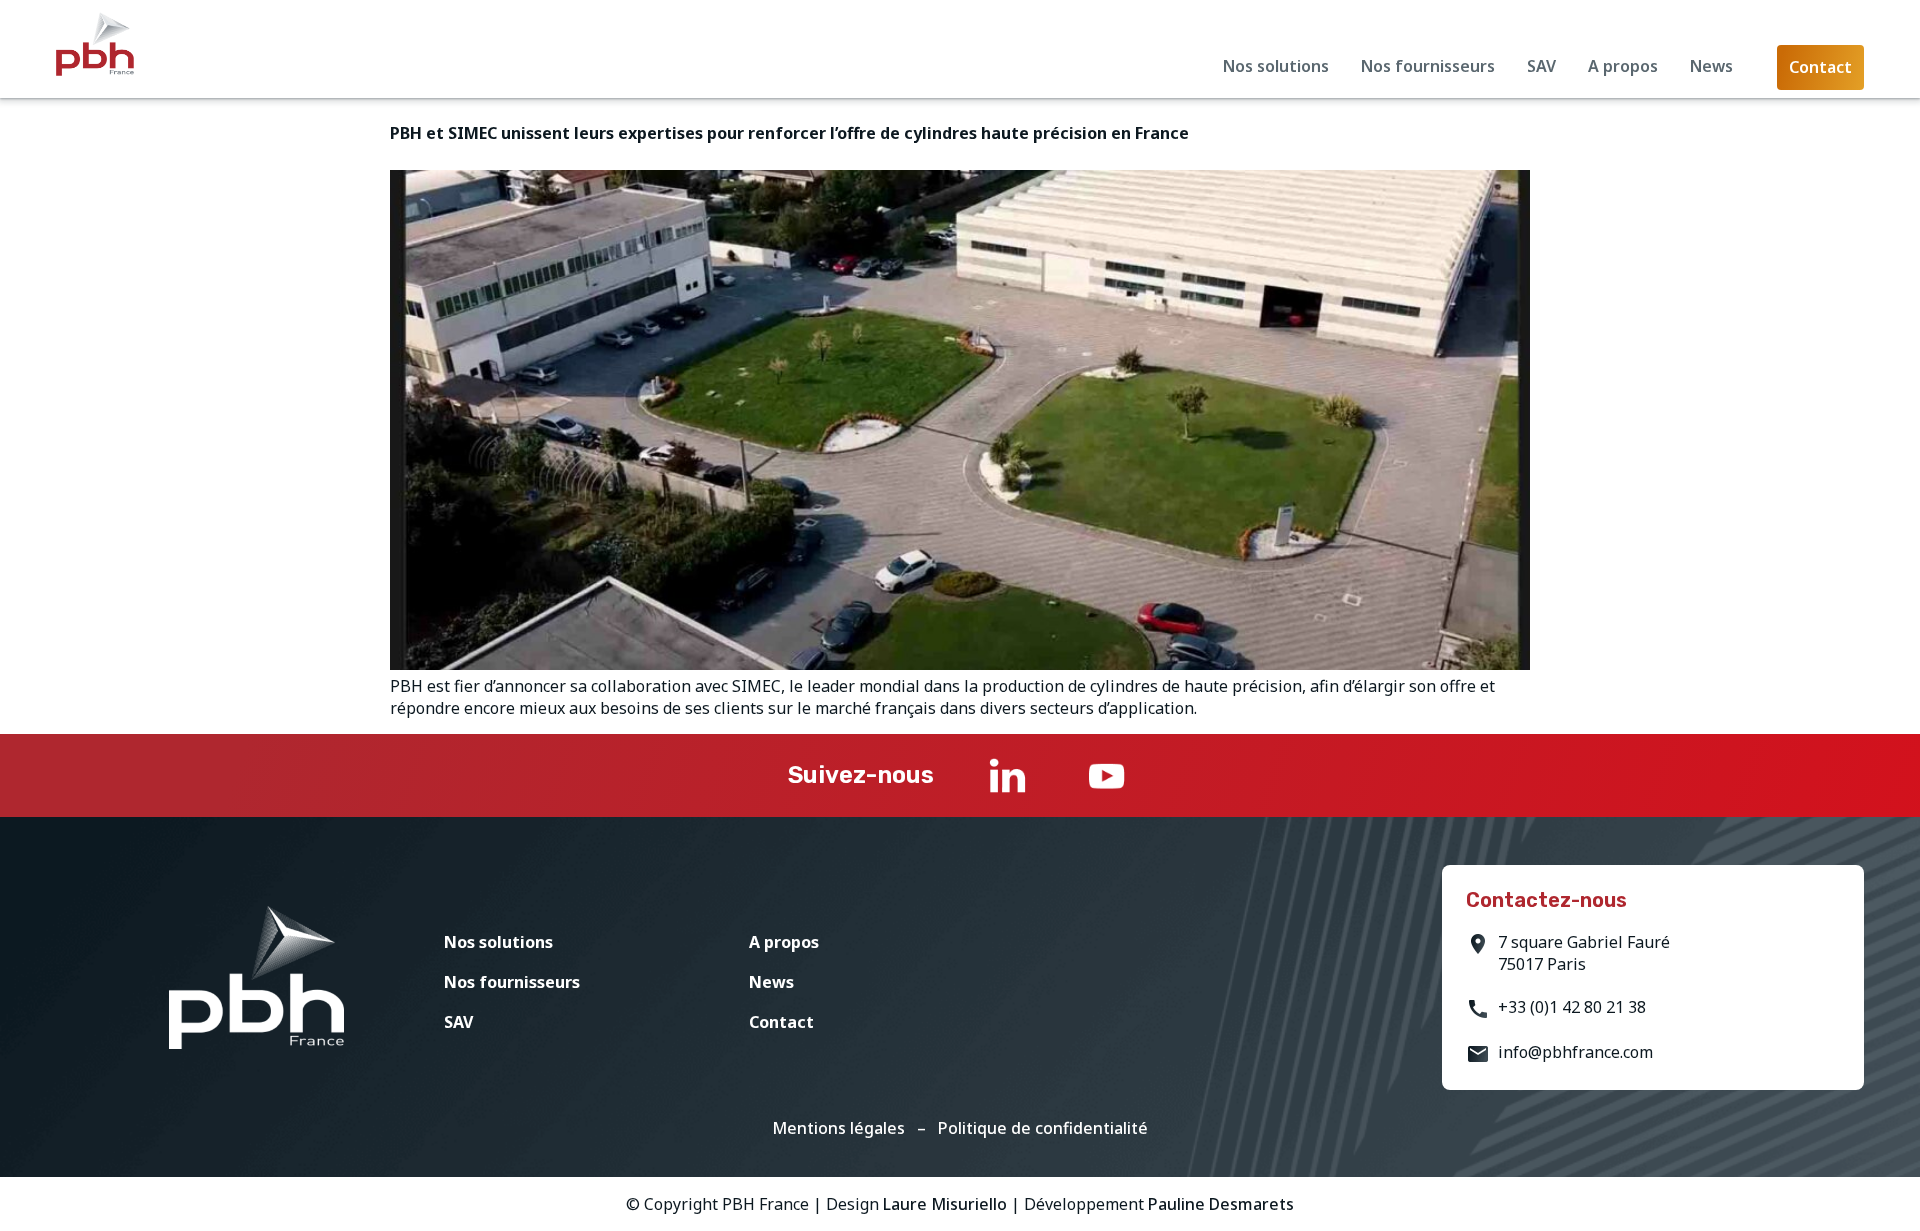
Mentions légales (838, 1128)
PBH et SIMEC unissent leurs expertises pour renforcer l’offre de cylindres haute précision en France (789, 133)
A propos (1623, 66)
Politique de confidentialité (1043, 1128)
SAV (1541, 66)
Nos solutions (1276, 66)
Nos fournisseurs (1428, 66)
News (1711, 66)
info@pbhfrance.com (1575, 1052)
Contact (781, 1022)
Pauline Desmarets (1221, 1204)
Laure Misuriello (945, 1204)
